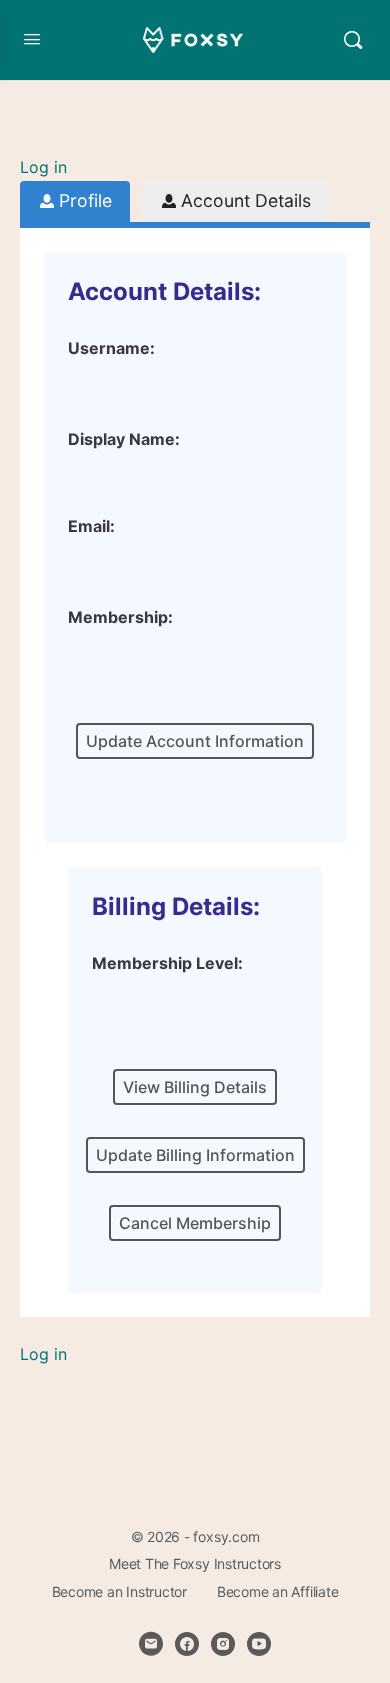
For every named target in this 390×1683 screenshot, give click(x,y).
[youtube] (259, 1644)
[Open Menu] (32, 38)
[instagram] (223, 1644)
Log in (43, 167)
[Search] (353, 40)
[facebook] (187, 1644)
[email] (151, 1644)
